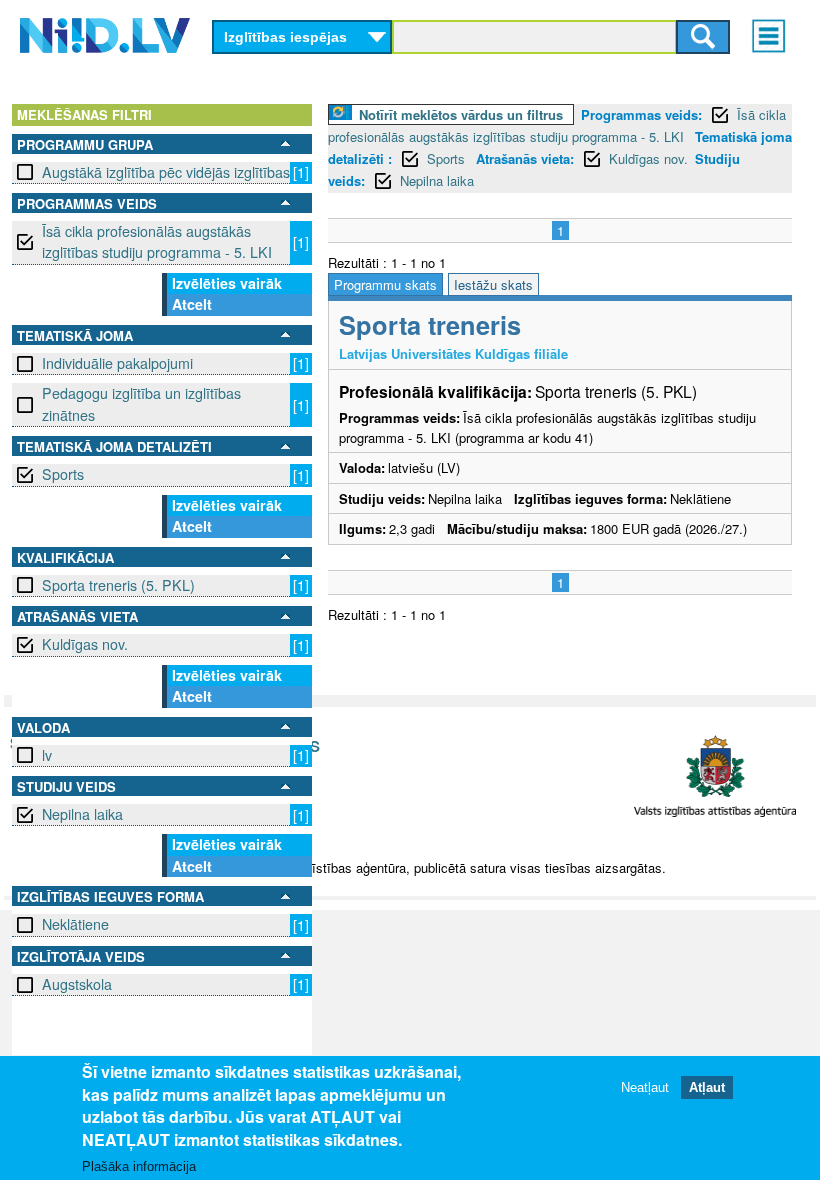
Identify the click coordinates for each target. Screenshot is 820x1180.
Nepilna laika (82, 814)
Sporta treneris (430, 324)
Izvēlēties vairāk (227, 283)
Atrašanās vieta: (525, 158)
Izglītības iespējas (285, 37)
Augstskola (77, 984)
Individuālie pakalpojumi (117, 363)
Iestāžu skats (493, 284)
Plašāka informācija (139, 1166)
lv (47, 755)
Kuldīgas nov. (85, 644)
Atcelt (192, 304)
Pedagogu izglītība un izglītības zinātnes (141, 403)
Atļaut (707, 1087)
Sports (63, 474)
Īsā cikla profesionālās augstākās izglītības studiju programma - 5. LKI (157, 241)
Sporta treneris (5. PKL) (118, 585)
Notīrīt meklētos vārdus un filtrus (461, 114)
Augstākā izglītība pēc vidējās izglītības (166, 172)
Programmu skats (385, 284)
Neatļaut (645, 1087)
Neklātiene (75, 924)
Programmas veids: (641, 114)
